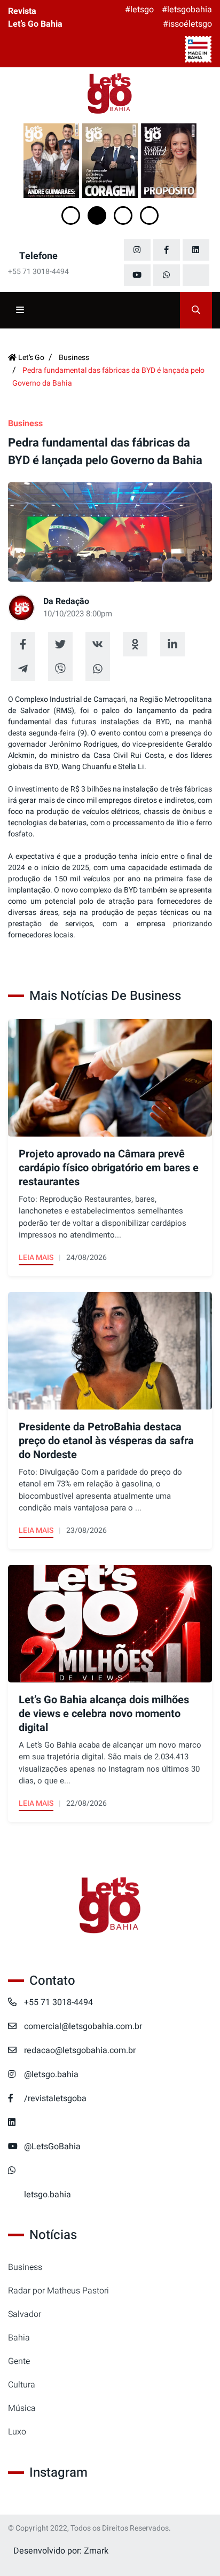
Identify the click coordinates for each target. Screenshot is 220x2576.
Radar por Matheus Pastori (58, 2291)
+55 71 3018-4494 (58, 2002)
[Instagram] (137, 250)
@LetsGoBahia (52, 2147)
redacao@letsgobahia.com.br (80, 2050)
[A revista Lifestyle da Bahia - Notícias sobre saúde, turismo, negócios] (110, 94)
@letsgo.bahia (51, 2074)
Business (25, 2267)
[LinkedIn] (196, 250)
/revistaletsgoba (55, 2099)
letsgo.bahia (48, 2195)
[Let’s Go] (110, 1906)
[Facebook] (167, 250)
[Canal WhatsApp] (167, 275)
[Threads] (196, 275)
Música (22, 2408)
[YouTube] (137, 275)
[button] (71, 216)
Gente (19, 2361)
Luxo (17, 2432)
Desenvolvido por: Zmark (61, 2551)
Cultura (22, 2385)
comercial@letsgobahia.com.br (83, 2026)
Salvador (25, 2314)
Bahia (19, 2338)
